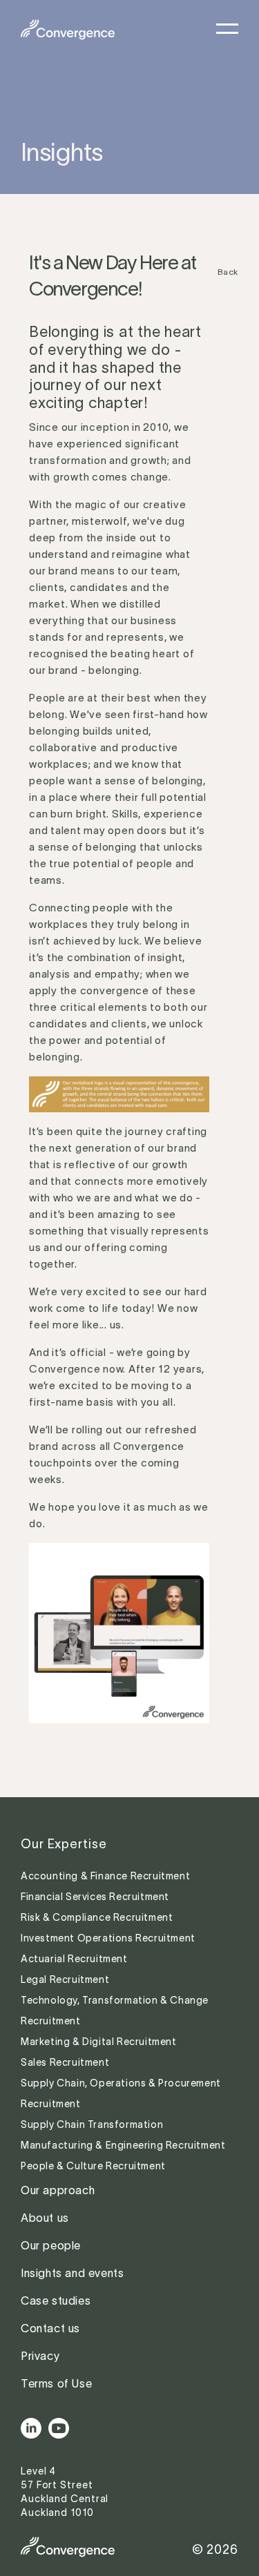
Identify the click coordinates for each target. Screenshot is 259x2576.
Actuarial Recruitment (74, 1959)
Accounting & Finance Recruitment (107, 1876)
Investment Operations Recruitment (108, 1938)
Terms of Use (56, 2383)
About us (45, 2218)
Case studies (56, 2301)
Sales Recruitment (65, 2062)
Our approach (58, 2190)
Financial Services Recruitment (96, 1897)
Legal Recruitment (65, 1979)
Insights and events (72, 2273)
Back (228, 272)
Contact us (50, 2328)
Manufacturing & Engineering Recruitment (123, 2145)
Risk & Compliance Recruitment (98, 1917)
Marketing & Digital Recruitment (99, 2042)
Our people (51, 2245)
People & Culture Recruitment (94, 2166)
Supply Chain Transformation (92, 2124)
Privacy (40, 2356)
